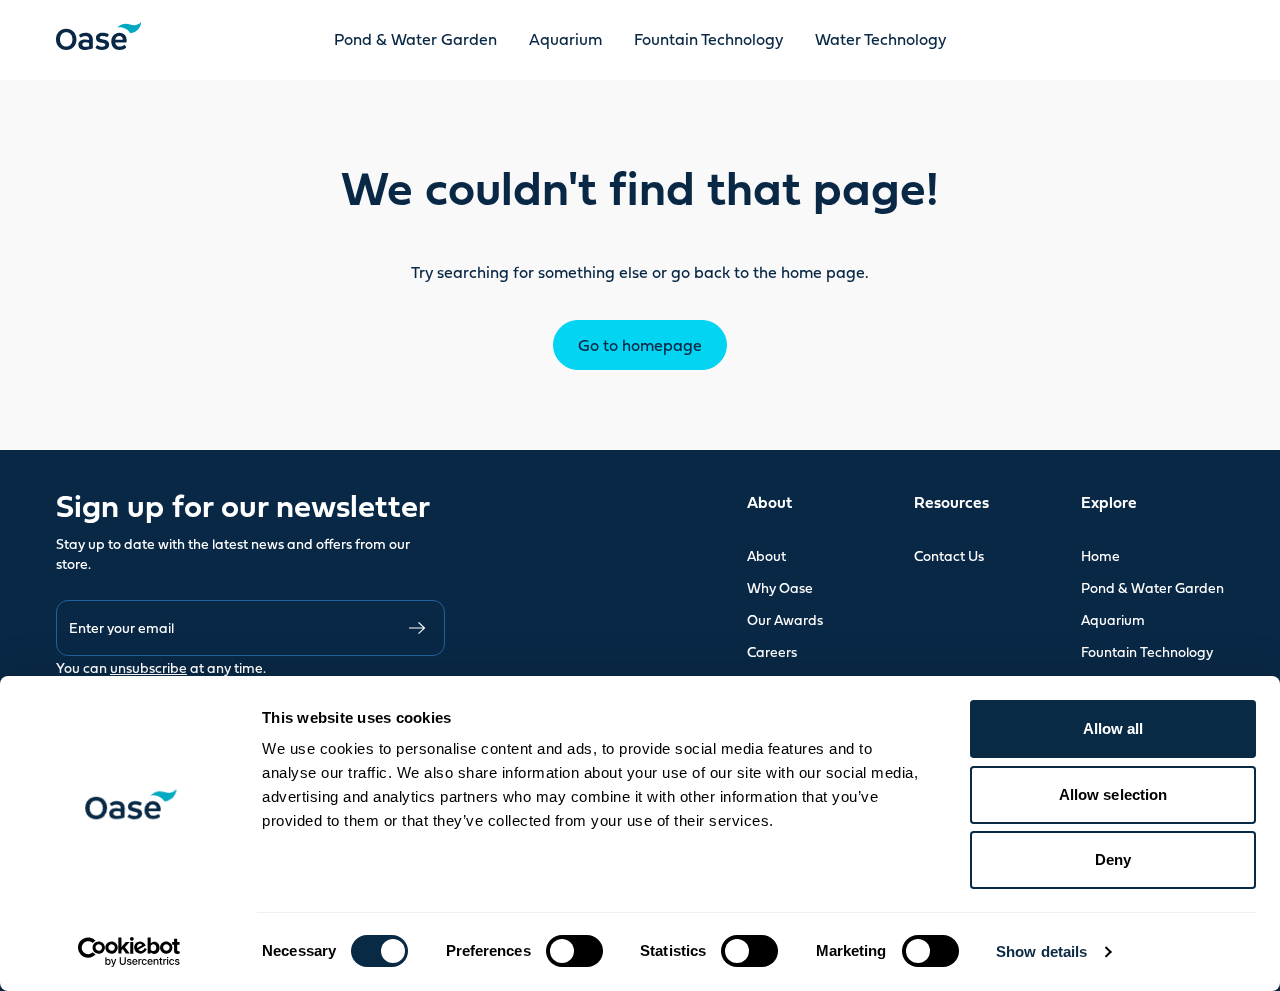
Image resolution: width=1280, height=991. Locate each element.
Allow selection (1113, 794)
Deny (1113, 859)
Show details (1041, 951)
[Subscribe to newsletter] (417, 628)
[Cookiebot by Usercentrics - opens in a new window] (129, 952)
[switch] (574, 951)
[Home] (98, 36)
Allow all (1113, 728)
